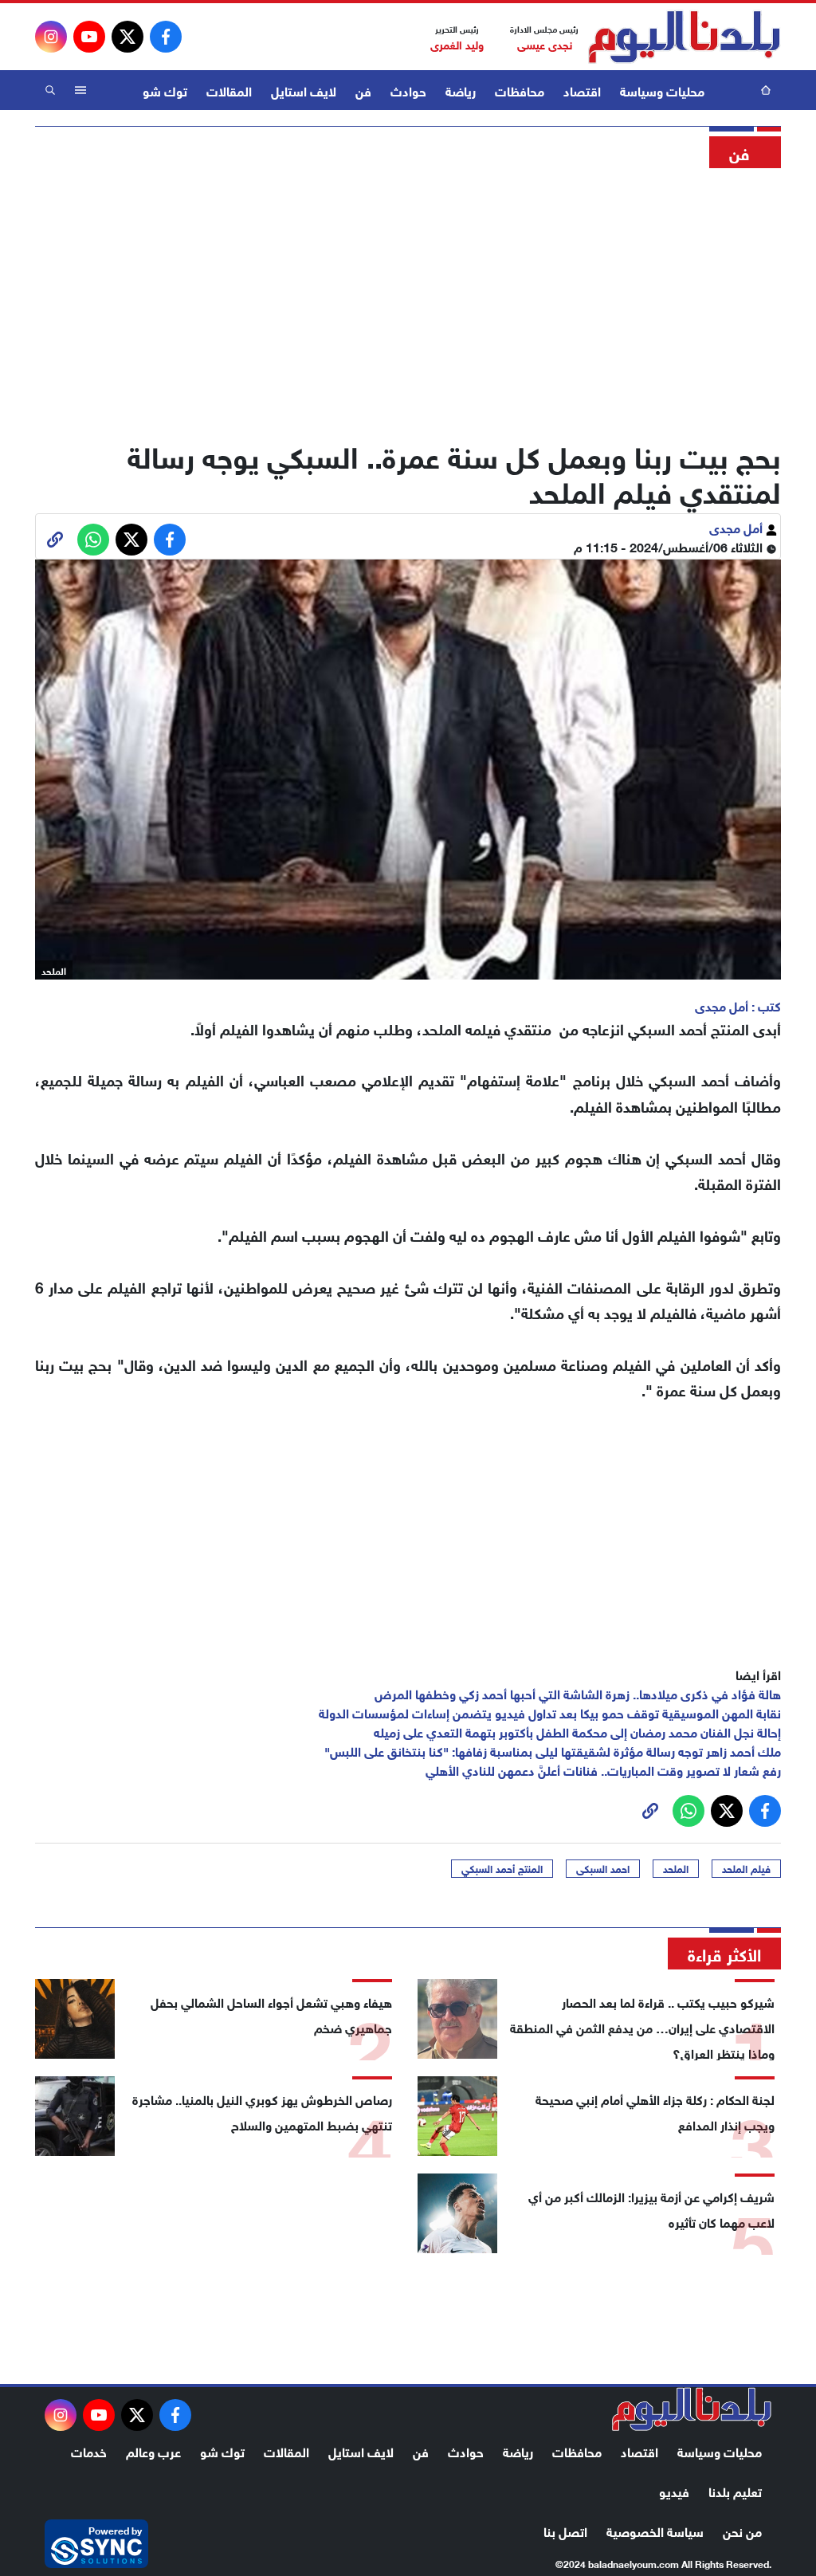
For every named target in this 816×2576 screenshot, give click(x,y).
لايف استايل (304, 90)
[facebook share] (170, 540)
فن (363, 90)
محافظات (520, 90)
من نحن (742, 2530)
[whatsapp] (55, 540)
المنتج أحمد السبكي (502, 1868)
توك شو (165, 90)
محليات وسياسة (662, 90)
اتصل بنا (565, 2530)
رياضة (461, 90)
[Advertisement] (408, 299)
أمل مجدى (738, 526)
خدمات (89, 2450)
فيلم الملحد (746, 1868)
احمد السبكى (603, 1868)
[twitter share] (131, 540)
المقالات (229, 90)
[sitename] (692, 2409)
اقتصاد (582, 90)
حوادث (408, 90)
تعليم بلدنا (735, 2490)
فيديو (674, 2490)
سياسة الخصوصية (655, 2530)
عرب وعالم (153, 2450)
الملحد (676, 1868)
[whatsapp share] (93, 540)
